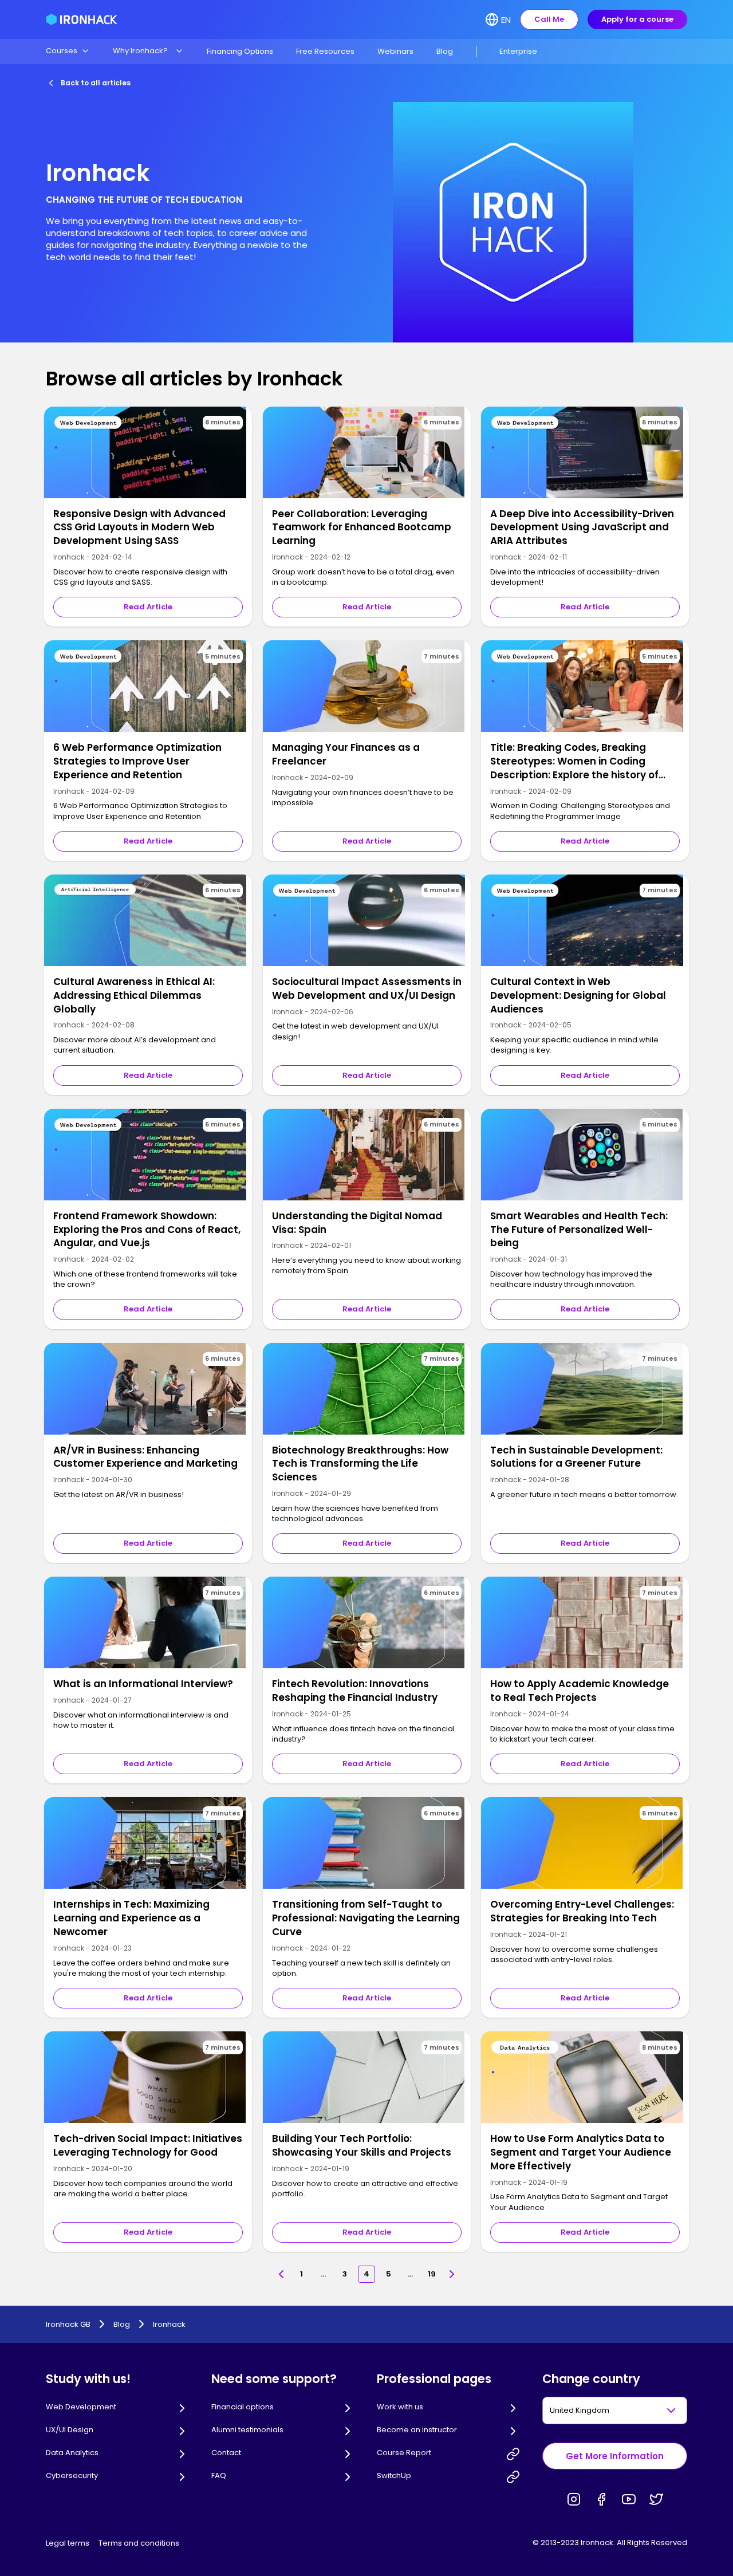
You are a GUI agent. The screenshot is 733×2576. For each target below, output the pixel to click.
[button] (68, 51)
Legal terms (68, 2543)
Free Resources (325, 51)
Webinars (395, 51)
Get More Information (615, 2456)
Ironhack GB (68, 2325)
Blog (445, 51)
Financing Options (240, 51)
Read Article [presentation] (148, 607)
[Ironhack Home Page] (82, 19)
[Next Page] (452, 2274)
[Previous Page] (281, 2274)
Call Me (549, 19)
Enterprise (518, 51)
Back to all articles (96, 83)
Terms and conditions (139, 2543)
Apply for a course (637, 19)
